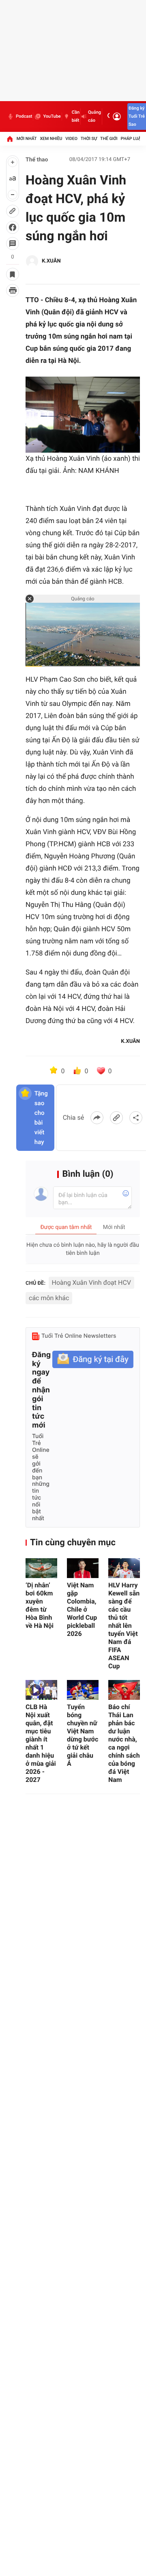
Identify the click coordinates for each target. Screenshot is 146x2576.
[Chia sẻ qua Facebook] (97, 1118)
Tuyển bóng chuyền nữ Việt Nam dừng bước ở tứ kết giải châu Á (83, 1735)
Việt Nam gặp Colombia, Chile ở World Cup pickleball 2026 (82, 1609)
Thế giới (109, 139)
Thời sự (89, 139)
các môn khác (49, 1298)
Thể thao (37, 160)
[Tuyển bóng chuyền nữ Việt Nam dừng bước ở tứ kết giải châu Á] (83, 1690)
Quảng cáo (94, 116)
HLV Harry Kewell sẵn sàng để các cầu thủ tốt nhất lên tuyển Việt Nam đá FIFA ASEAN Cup (124, 1626)
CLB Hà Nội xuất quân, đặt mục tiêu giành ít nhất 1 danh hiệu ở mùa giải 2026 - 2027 (41, 1743)
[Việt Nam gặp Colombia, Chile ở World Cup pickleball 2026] (83, 1568)
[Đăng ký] (93, 1359)
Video (71, 139)
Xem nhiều (51, 139)
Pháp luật (132, 139)
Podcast (24, 116)
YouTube (52, 116)
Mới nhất (27, 139)
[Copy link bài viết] (116, 1118)
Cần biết (76, 116)
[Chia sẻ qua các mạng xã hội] (136, 1118)
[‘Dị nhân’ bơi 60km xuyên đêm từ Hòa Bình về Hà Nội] (41, 1568)
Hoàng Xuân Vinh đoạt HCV (91, 1283)
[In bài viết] (13, 290)
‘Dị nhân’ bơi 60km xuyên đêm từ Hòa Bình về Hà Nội (40, 1605)
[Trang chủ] (10, 139)
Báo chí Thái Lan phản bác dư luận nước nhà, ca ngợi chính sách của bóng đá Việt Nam (124, 1743)
